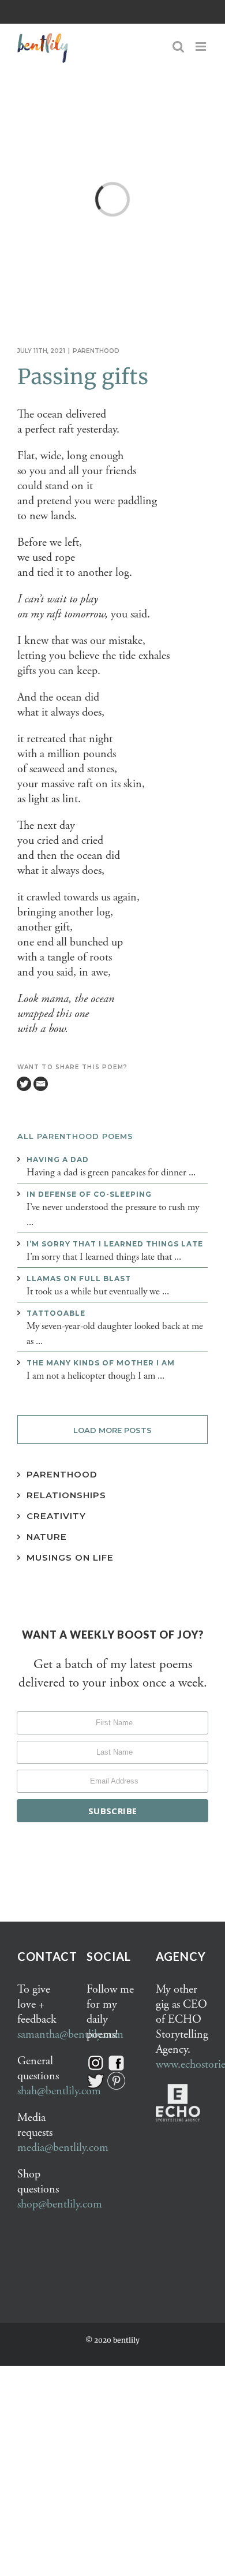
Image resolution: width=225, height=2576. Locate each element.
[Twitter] (24, 1084)
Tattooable (56, 1313)
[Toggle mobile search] (178, 46)
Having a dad (58, 1159)
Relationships (66, 1495)
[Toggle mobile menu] (202, 46)
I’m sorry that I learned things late (115, 1244)
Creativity (56, 1516)
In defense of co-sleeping (89, 1194)
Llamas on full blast (79, 1278)
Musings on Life (70, 1557)
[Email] (41, 1084)
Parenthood (96, 351)
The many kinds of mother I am (101, 1363)
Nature (47, 1537)
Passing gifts (83, 377)
